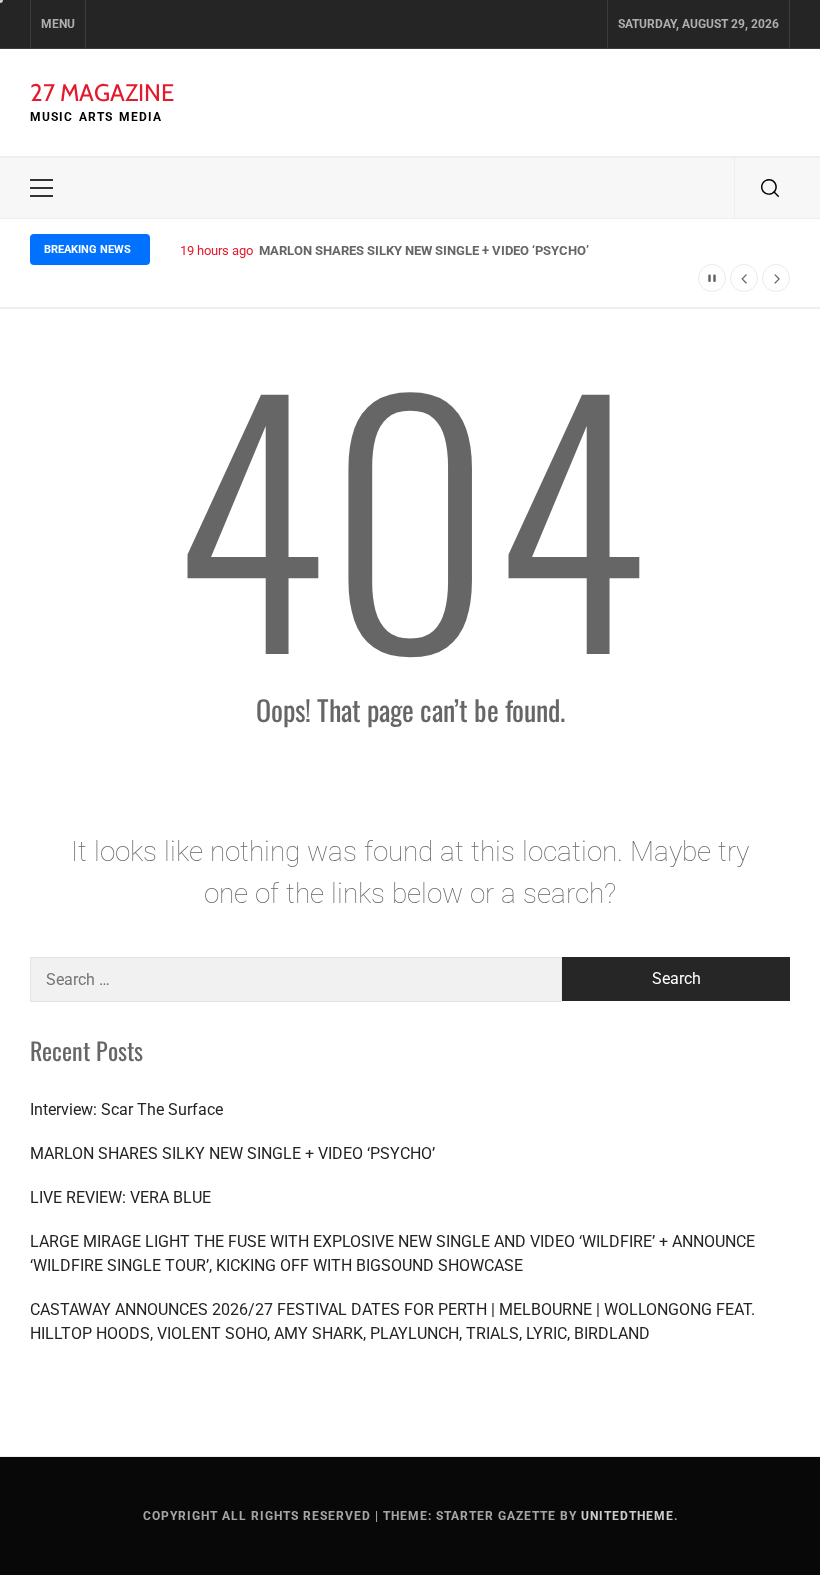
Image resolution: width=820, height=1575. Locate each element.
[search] (770, 188)
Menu (58, 24)
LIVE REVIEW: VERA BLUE (120, 1197)
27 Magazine (102, 92)
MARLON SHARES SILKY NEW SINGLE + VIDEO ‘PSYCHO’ (424, 250)
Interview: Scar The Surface (126, 1109)
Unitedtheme (627, 1516)
